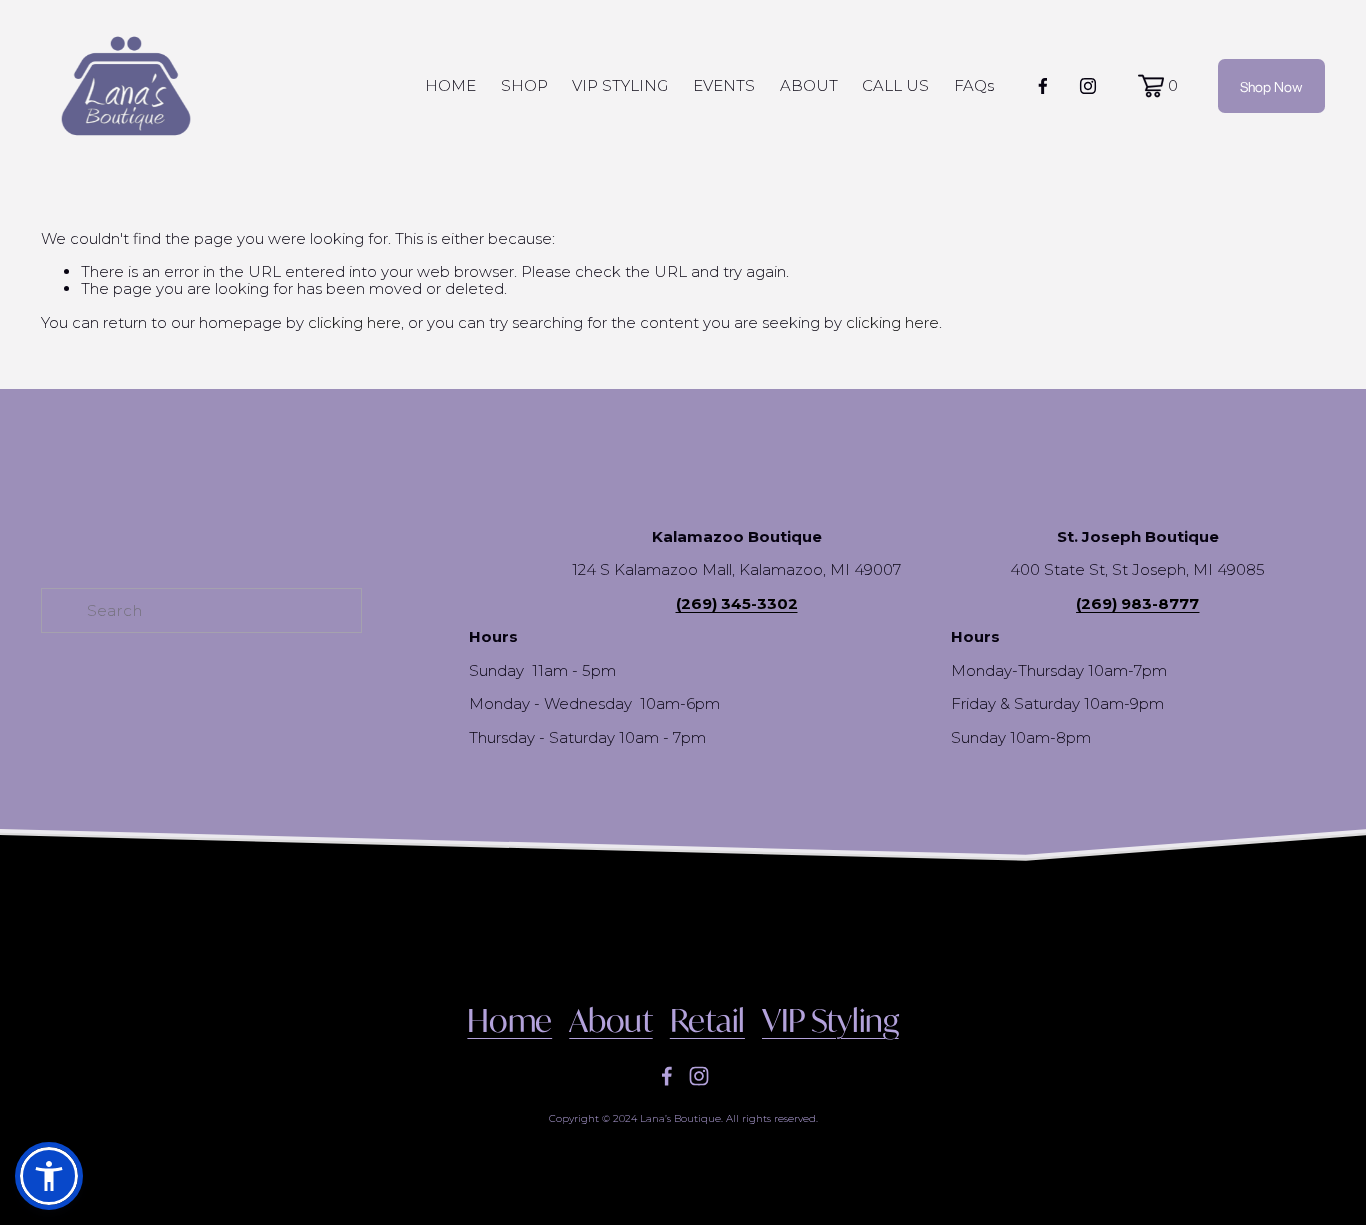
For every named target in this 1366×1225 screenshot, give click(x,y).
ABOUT (809, 85)
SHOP (524, 85)
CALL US (895, 85)
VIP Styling (830, 1021)
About (610, 1021)
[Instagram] (1088, 86)
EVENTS (724, 85)
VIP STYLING (620, 85)
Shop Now (1271, 86)
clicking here (354, 322)
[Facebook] (1043, 86)
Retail (707, 1021)
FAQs (974, 85)
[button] (49, 1176)
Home (509, 1021)
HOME (450, 85)
